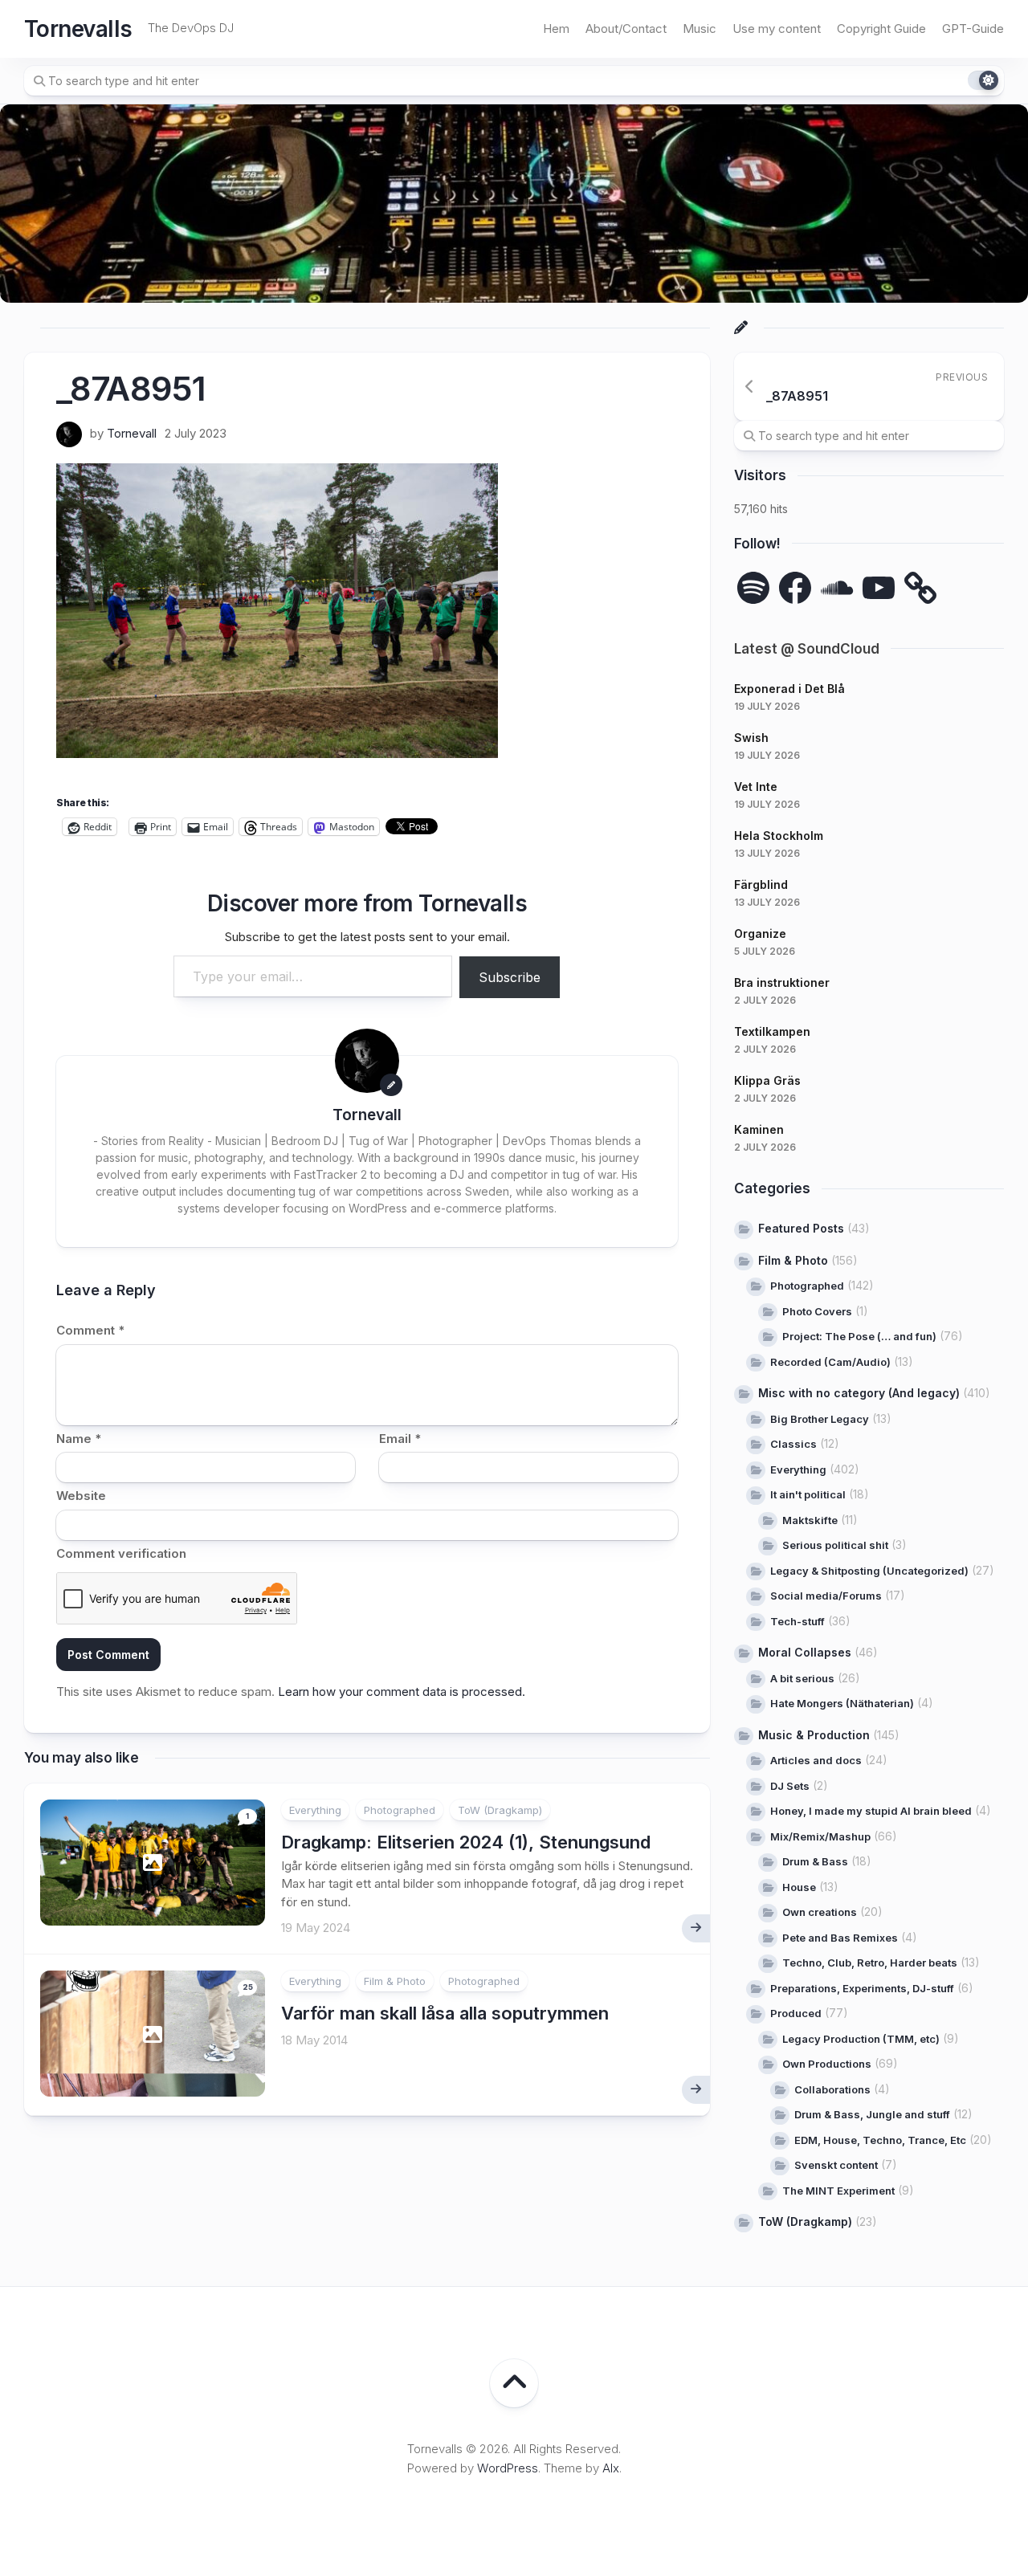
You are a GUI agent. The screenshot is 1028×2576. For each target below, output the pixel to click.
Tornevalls (78, 29)
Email (400, 1439)
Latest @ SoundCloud (807, 649)
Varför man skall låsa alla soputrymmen (445, 2013)
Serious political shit (835, 1545)
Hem (556, 29)
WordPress (508, 2468)
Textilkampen (772, 1031)
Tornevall (132, 433)
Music (700, 29)
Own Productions (827, 2064)
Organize (760, 933)
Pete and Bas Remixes (840, 1938)
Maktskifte (810, 1520)
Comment (90, 1330)
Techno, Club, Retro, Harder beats (870, 1963)
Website (81, 1496)
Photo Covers (817, 1311)
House (799, 1887)
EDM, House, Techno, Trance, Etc (880, 2140)
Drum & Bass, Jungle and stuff (872, 2114)
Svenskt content (836, 2165)
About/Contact (626, 29)
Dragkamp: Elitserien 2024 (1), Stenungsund (466, 1842)
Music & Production (814, 1735)
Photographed (400, 1810)
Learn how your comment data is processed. (402, 1692)
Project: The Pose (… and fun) (859, 1336)
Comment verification (121, 1553)
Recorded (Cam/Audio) (830, 1362)
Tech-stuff (798, 1621)
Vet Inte (756, 787)
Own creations (820, 1912)
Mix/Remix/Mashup (820, 1836)
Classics (793, 1444)
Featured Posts (801, 1228)
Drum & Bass (815, 1861)
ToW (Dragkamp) (500, 1810)
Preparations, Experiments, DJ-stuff (862, 1988)
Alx (611, 2468)
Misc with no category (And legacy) (859, 1393)
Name (79, 1439)
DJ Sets (790, 1786)
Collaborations (832, 2089)
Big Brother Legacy (820, 1419)
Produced (796, 2013)
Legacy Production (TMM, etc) (861, 2039)
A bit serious (802, 1678)
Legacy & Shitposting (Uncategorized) (869, 1571)
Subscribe (510, 977)
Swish (751, 738)
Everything (315, 1810)
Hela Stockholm (779, 836)
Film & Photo (395, 1981)
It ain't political (808, 1494)
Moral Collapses (805, 1652)
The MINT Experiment (838, 2191)
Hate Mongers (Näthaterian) (842, 1703)
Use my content (777, 29)
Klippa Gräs (767, 1080)
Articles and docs (816, 1760)
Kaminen (759, 1129)
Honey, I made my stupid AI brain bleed (871, 1811)
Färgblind (761, 884)
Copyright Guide (881, 29)
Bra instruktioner (782, 982)
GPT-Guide (973, 29)
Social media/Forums (826, 1596)
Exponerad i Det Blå (789, 689)
